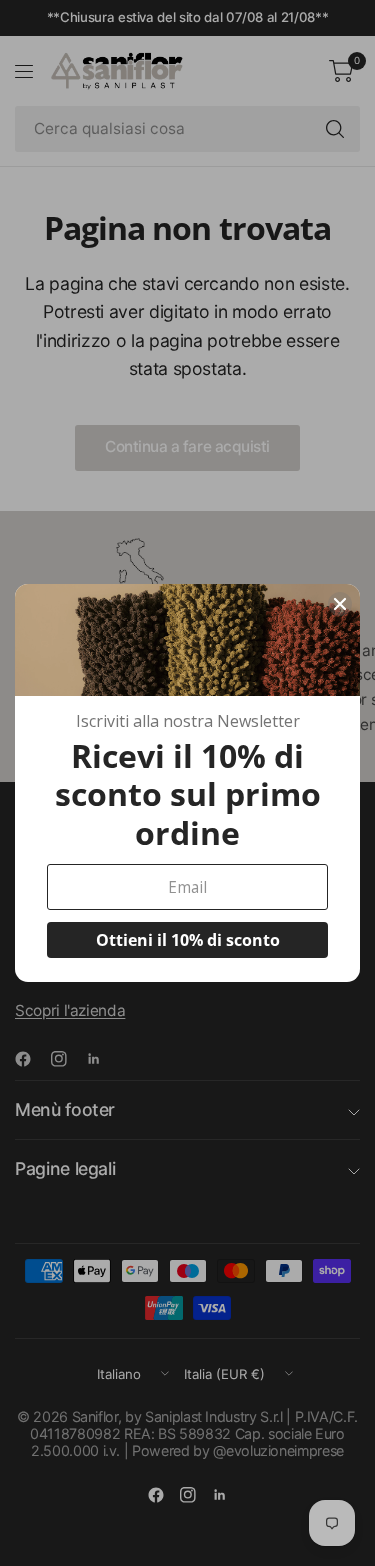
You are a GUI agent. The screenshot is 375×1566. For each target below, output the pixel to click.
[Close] (340, 604)
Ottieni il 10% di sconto (188, 940)
